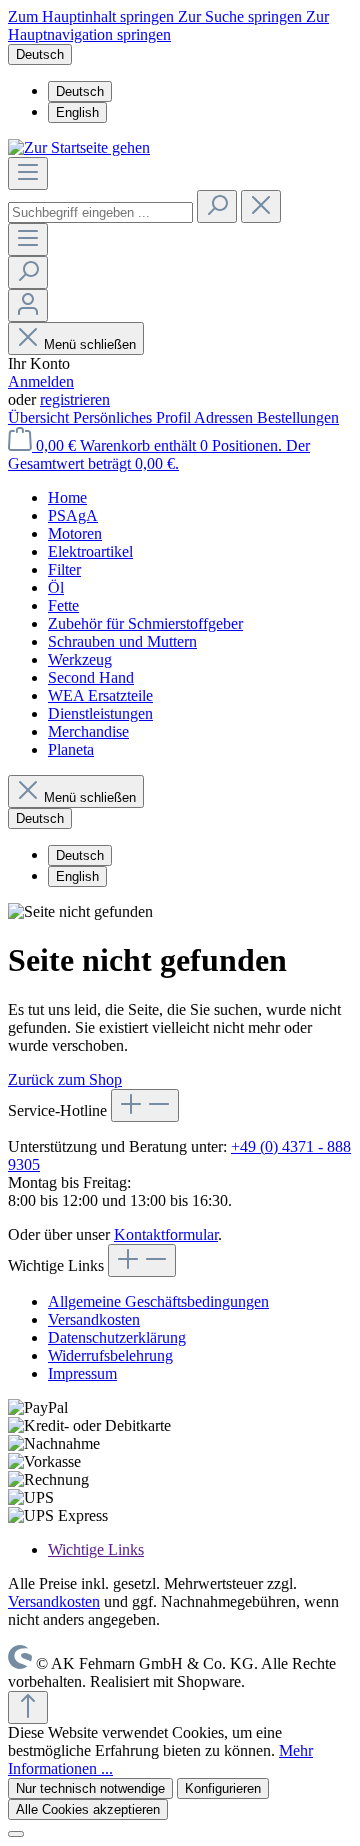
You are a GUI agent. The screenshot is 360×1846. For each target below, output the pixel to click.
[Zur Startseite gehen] (79, 147)
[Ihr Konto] (28, 305)
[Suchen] (217, 206)
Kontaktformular (166, 1234)
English (77, 112)
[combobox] (100, 212)
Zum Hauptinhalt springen (93, 16)
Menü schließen (90, 344)
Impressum (82, 1373)
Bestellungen (298, 417)
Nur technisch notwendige (90, 1788)
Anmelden (41, 381)
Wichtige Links (96, 1549)
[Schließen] (16, 1834)
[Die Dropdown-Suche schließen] (261, 206)
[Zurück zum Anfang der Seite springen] (28, 1707)
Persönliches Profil (133, 417)
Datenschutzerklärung (117, 1337)
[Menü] (28, 173)
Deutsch (80, 91)
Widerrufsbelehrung (110, 1355)
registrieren (75, 399)
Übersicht (40, 417)
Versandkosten (94, 1319)
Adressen (225, 417)
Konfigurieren (223, 1788)
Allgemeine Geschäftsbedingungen (158, 1301)
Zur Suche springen (242, 16)
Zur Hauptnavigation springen (168, 25)
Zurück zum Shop (65, 1079)
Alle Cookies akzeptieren (88, 1809)
